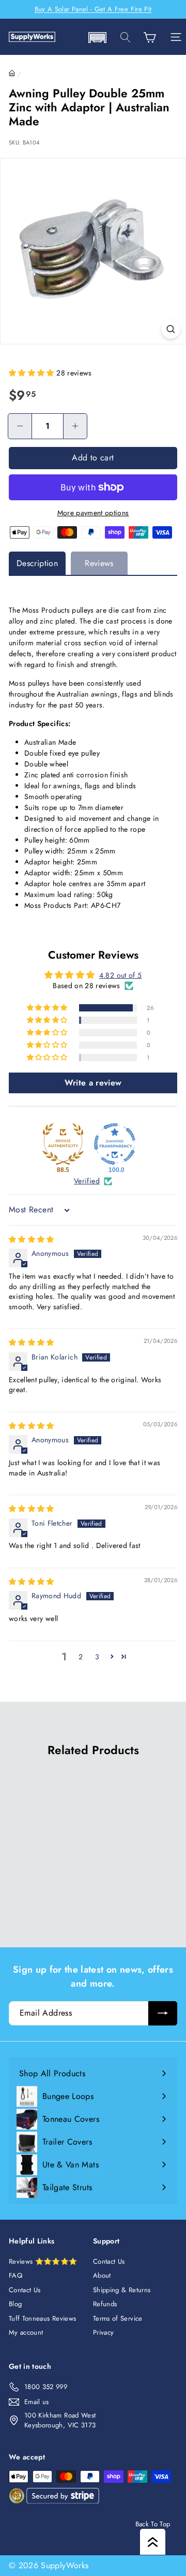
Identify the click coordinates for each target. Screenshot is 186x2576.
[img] (32, 1239)
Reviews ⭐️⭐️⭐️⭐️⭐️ (43, 2261)
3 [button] (97, 1657)
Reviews (99, 563)
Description (37, 563)
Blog (15, 2304)
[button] (97, 38)
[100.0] (115, 1144)
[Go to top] (153, 2542)
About (102, 2275)
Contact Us (25, 2290)
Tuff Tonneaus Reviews (42, 2318)
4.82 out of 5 (121, 975)
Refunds (105, 2304)
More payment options (93, 513)
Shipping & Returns (122, 2290)
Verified (87, 1181)
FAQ (16, 2275)
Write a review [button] (93, 1083)
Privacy (103, 2332)
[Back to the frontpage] (12, 74)
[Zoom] (171, 329)
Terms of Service (118, 2318)
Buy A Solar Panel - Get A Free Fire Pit (93, 9)
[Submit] (163, 2013)
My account (26, 2332)
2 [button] (81, 1657)
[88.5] (63, 1144)
